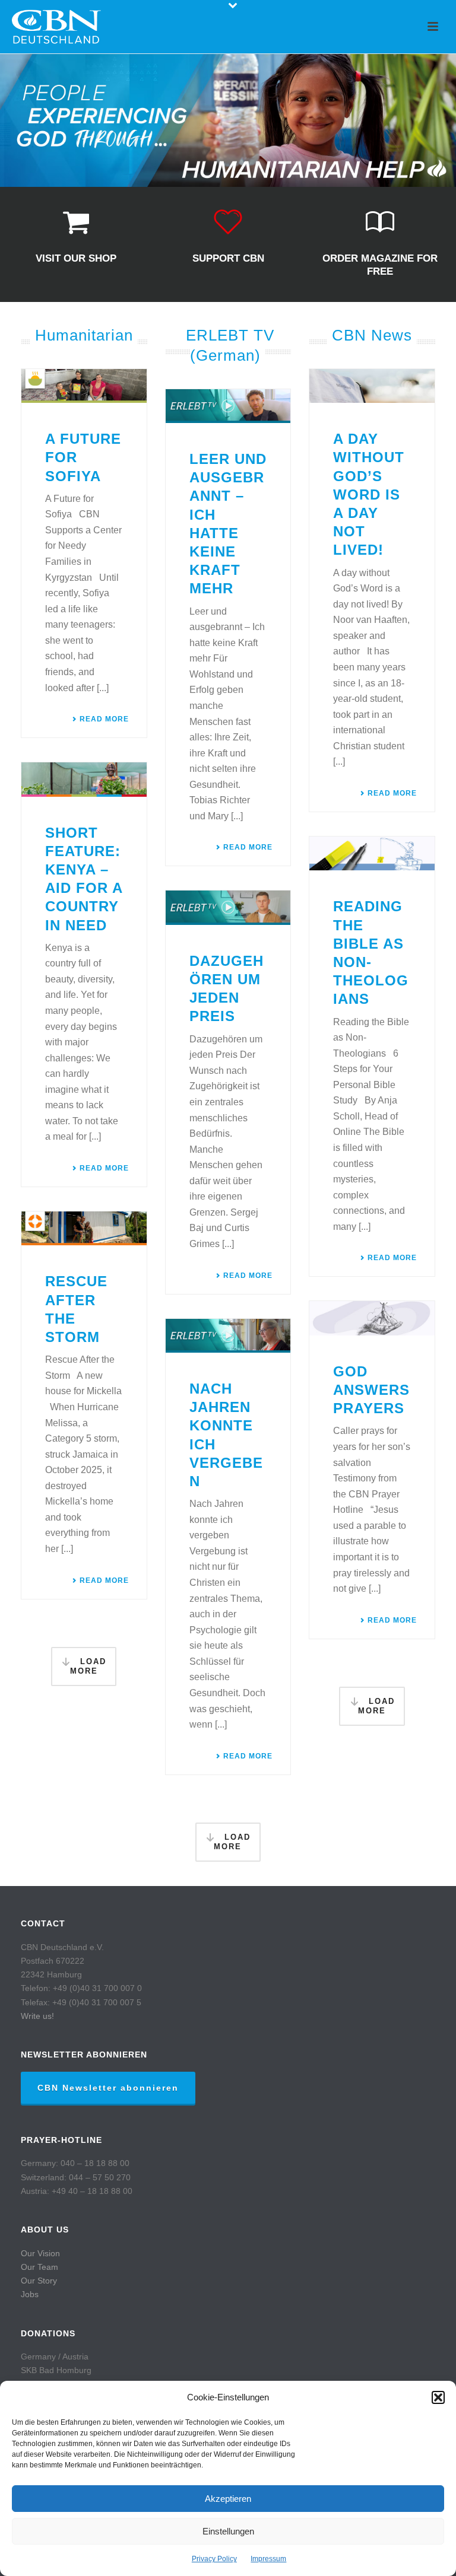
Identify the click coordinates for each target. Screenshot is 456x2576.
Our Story (39, 2281)
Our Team (39, 2267)
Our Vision (40, 2253)
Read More (104, 719)
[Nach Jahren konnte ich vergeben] (228, 1336)
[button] (438, 2397)
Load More (88, 1667)
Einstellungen (228, 2531)
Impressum (268, 2559)
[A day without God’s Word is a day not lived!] (372, 386)
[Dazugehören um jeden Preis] (228, 907)
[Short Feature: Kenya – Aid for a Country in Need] (84, 779)
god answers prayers (371, 1390)
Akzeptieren (228, 2499)
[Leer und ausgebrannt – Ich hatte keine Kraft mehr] (228, 406)
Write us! (37, 2016)
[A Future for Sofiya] (84, 386)
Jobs (30, 2294)
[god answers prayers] (372, 1318)
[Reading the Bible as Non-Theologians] (372, 853)
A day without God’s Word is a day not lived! (369, 494)
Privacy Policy (214, 2559)
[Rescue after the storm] (84, 1228)
